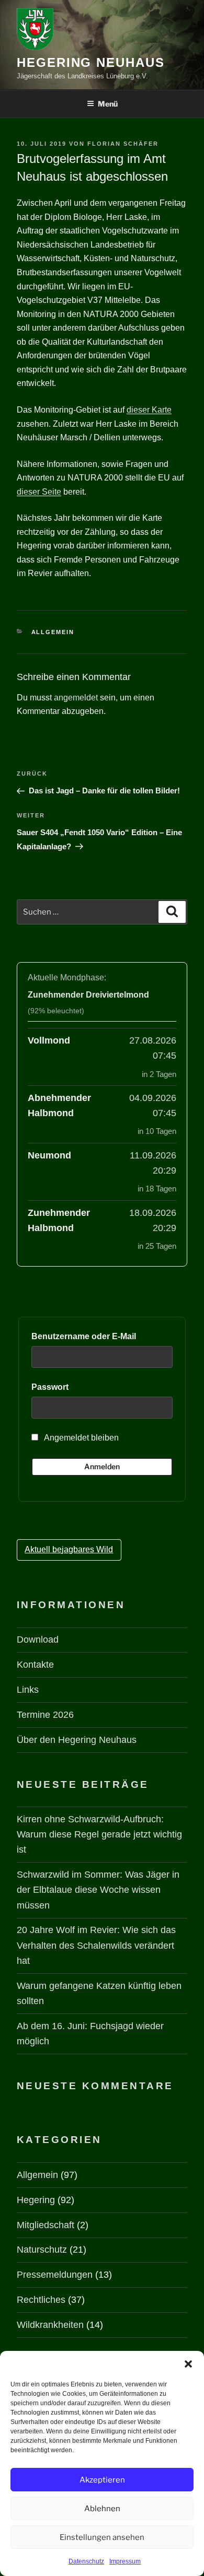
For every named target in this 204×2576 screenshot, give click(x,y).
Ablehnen (102, 2509)
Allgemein (53, 632)
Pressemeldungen (55, 2275)
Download (38, 1640)
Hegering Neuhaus (91, 62)
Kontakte (35, 1665)
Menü (108, 104)
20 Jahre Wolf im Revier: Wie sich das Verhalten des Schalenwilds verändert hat (96, 1945)
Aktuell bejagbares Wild (69, 1549)
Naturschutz (42, 2250)
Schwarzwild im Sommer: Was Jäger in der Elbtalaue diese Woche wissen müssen (98, 1890)
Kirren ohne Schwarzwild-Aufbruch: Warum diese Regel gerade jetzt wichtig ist (99, 1834)
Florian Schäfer (123, 144)
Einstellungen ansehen (102, 2537)
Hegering (36, 2200)
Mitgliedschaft (46, 2225)
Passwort (50, 1387)
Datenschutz (86, 2561)
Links (28, 1690)
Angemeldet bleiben (81, 1438)
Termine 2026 (45, 1715)
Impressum (125, 2561)
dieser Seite (39, 492)
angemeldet (76, 698)
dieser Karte (149, 410)
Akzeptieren (102, 2480)
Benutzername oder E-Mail (84, 1336)
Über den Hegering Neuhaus (77, 1740)
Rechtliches (41, 2300)
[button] (188, 2364)
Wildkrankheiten (50, 2325)
